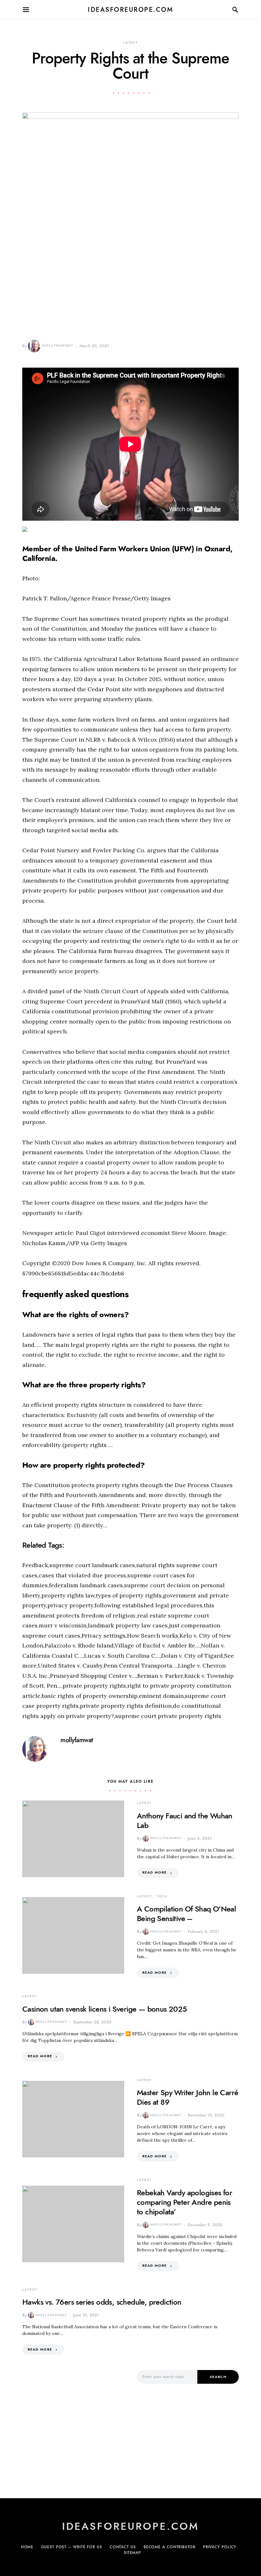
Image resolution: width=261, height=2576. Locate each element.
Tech (162, 1896)
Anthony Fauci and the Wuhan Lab (185, 1820)
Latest (130, 43)
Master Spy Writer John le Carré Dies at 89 (187, 2097)
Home (27, 2547)
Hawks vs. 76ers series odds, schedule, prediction (102, 2302)
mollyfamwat (58, 345)
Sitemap (132, 2553)
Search (218, 2377)
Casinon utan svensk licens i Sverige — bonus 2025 (105, 2009)
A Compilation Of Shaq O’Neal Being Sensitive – (186, 1914)
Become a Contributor (169, 2547)
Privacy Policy (220, 2547)
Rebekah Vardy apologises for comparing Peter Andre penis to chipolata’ (184, 2202)
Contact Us (123, 2547)
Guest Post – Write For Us (72, 2547)
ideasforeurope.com (130, 10)
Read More (154, 1872)
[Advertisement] (73, 2425)
